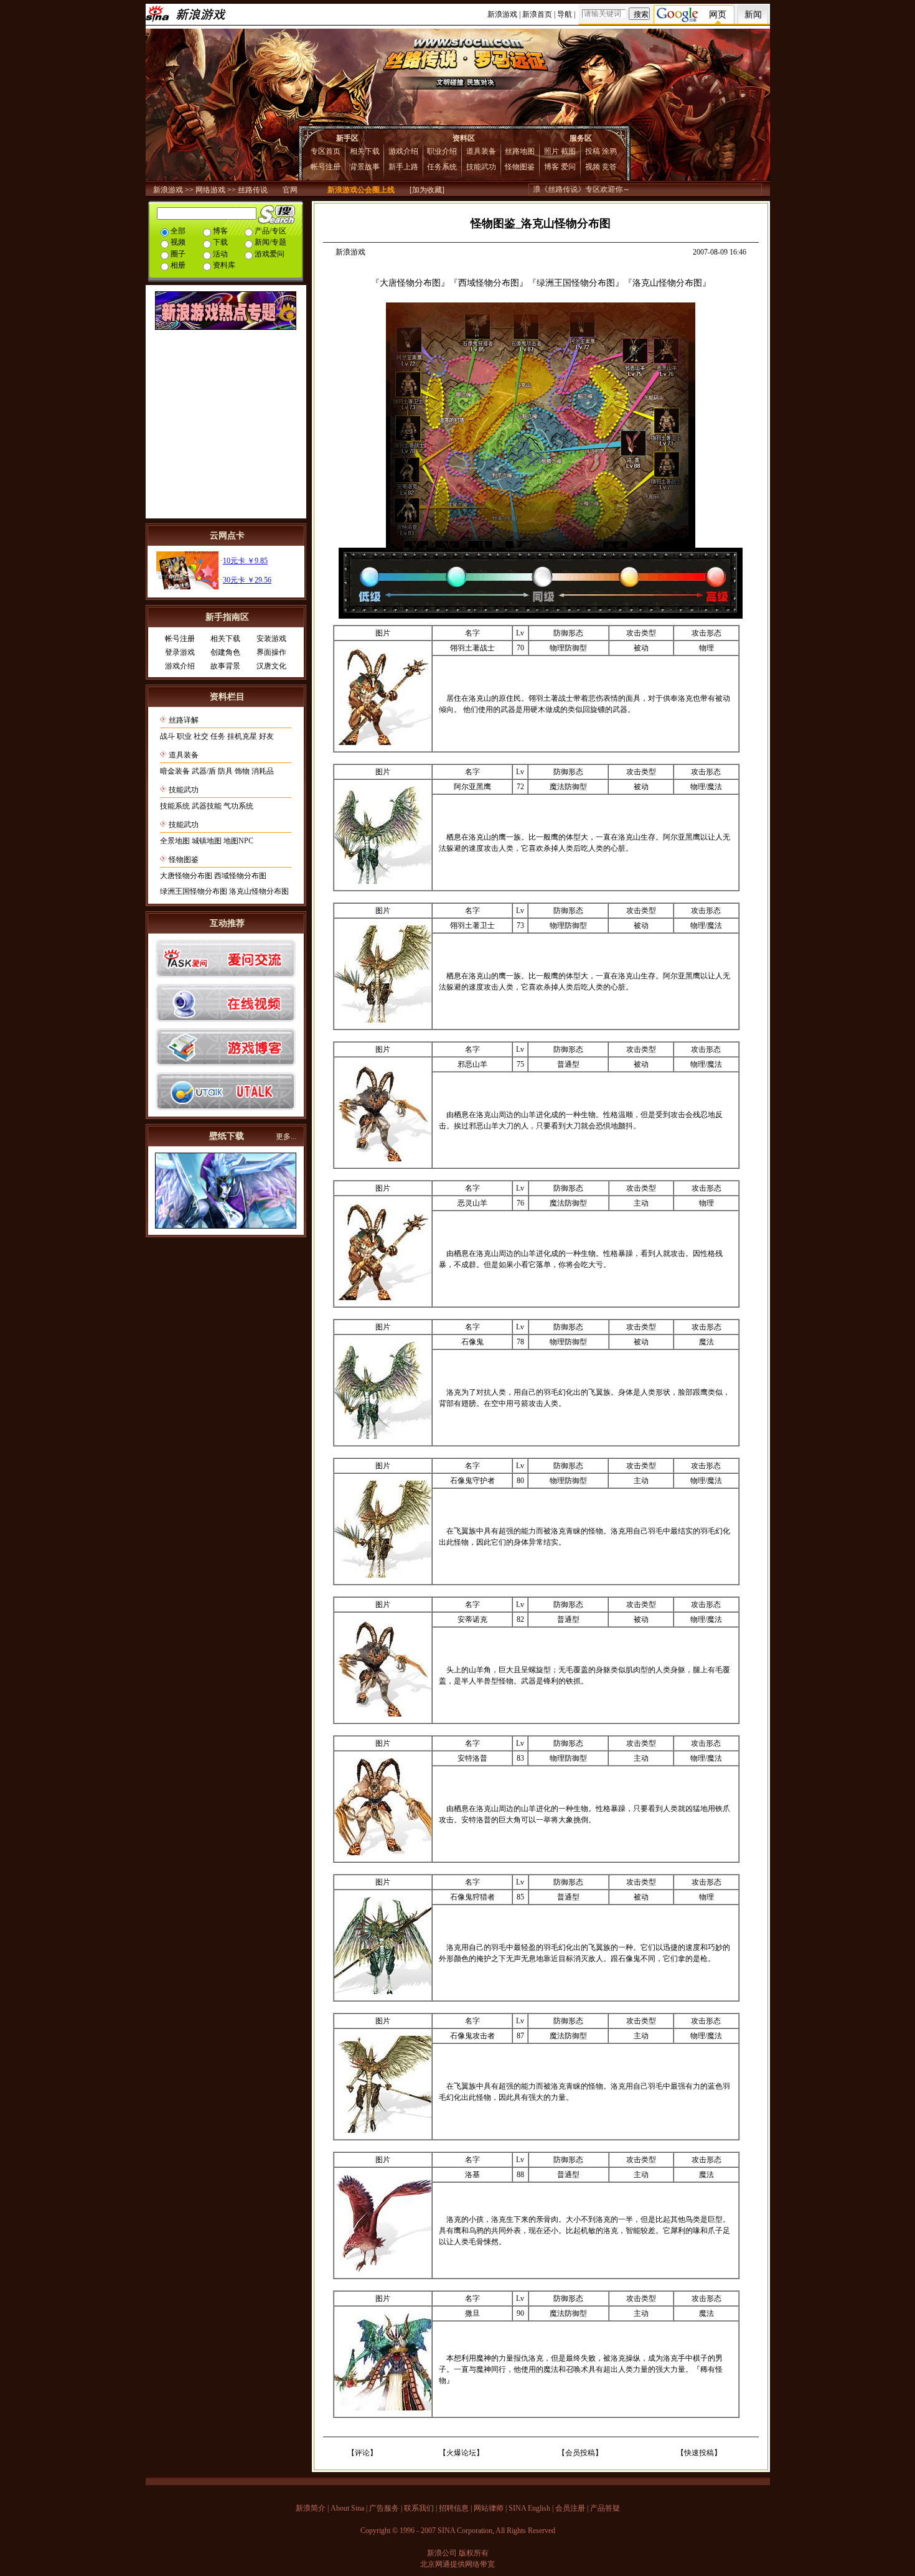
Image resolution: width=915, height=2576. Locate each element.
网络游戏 (210, 190)
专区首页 (326, 151)
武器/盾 (204, 771)
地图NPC (238, 841)
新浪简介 (311, 2508)
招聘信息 (454, 2508)
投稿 (593, 151)
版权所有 (474, 2553)
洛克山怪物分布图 (259, 891)
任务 (218, 736)
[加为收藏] (427, 190)
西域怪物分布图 (240, 876)
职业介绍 (442, 151)
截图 (568, 151)
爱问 (568, 167)
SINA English (529, 2508)
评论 (362, 2453)
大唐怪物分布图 (186, 876)
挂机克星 (242, 736)
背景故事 (365, 167)
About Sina (347, 2508)
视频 (593, 167)
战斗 (167, 736)
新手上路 (403, 167)
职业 (184, 736)
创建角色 (225, 652)
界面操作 (271, 652)
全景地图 (175, 841)
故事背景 (225, 666)
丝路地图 (520, 151)
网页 (718, 15)
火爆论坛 (461, 2453)
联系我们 (419, 2508)
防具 (225, 771)
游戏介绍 (403, 151)
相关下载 (365, 151)
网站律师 (489, 2508)
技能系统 (175, 806)
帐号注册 (326, 167)
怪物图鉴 (520, 167)
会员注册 (570, 2508)
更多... (286, 1136)
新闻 (753, 15)
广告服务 (384, 2508)
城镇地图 (207, 841)
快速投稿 (699, 2453)
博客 (551, 167)
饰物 (242, 771)
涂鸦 (609, 151)
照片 (551, 151)
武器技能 (207, 806)
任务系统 (442, 167)
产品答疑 (605, 2508)
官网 (290, 190)
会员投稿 (580, 2453)
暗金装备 (175, 771)
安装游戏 (271, 639)
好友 (266, 736)
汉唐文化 (271, 666)
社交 (201, 736)
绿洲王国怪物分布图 (194, 891)
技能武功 (481, 167)
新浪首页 (537, 14)
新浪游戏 (502, 14)
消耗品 (263, 771)
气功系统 (238, 806)
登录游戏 (180, 652)
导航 (565, 14)
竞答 (609, 167)
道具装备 (481, 151)
